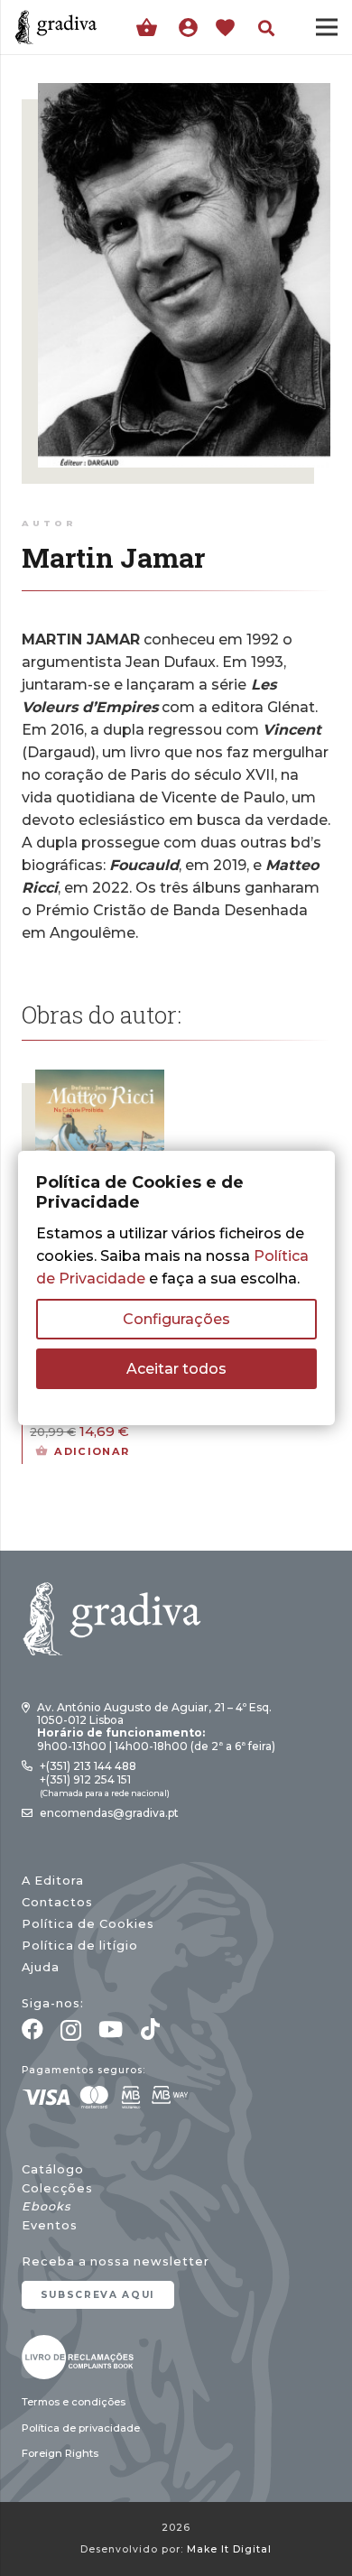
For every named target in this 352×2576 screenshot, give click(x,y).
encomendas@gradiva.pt (109, 1813)
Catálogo (53, 2169)
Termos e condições (74, 2402)
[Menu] (327, 27)
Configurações (176, 1319)
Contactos (57, 1902)
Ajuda (41, 1967)
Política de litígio (80, 1946)
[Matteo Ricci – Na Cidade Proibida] (100, 1081)
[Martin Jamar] (184, 94)
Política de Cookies (88, 1924)
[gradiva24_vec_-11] (56, 27)
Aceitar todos (176, 1369)
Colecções (57, 2188)
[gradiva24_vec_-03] (78, 2357)
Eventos (50, 2225)
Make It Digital (229, 2549)
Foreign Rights (60, 2453)
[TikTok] (150, 2029)
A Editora (53, 1881)
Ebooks (46, 2206)
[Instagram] (71, 2030)
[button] (266, 28)
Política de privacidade (81, 2428)
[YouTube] (111, 2029)
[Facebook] (32, 2029)
